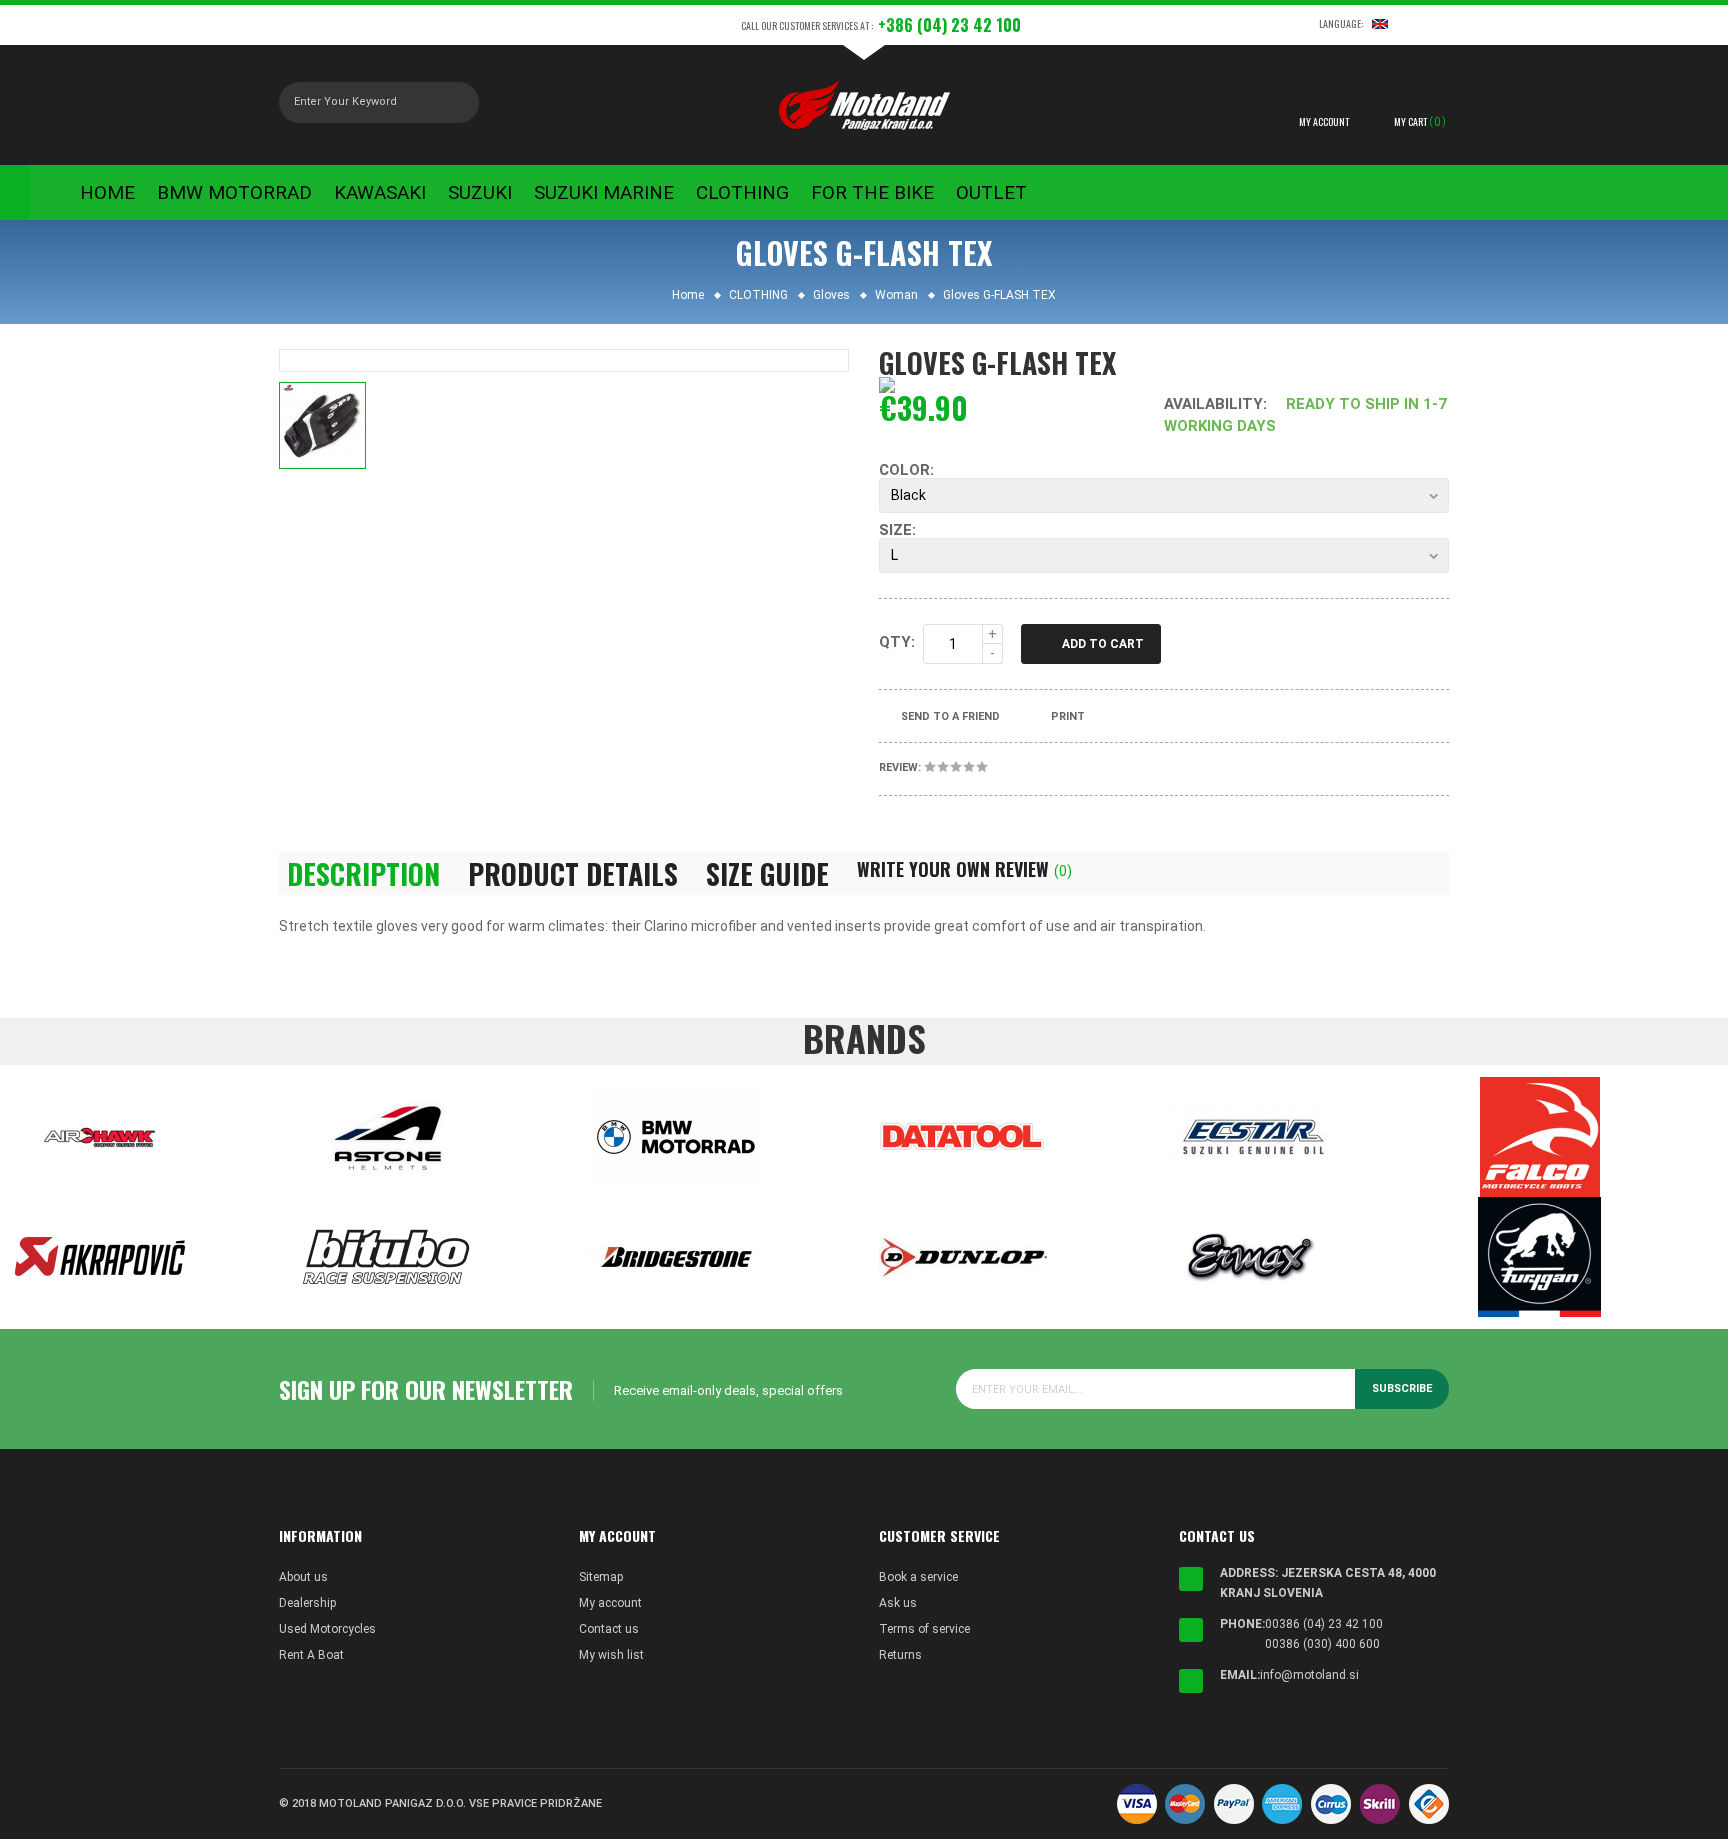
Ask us (898, 1603)
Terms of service (924, 1629)
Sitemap (601, 1577)
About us (303, 1577)
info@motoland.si (1309, 1675)
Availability (1213, 404)
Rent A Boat (311, 1655)
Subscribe (1402, 1388)
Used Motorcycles (327, 1629)
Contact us (609, 1629)
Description (363, 874)
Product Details (573, 874)
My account (610, 1603)
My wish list (611, 1655)
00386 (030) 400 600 (1322, 1644)
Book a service (918, 1577)
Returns (900, 1655)
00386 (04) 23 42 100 (1324, 1624)
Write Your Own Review (964, 869)
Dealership (307, 1603)
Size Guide (767, 874)
